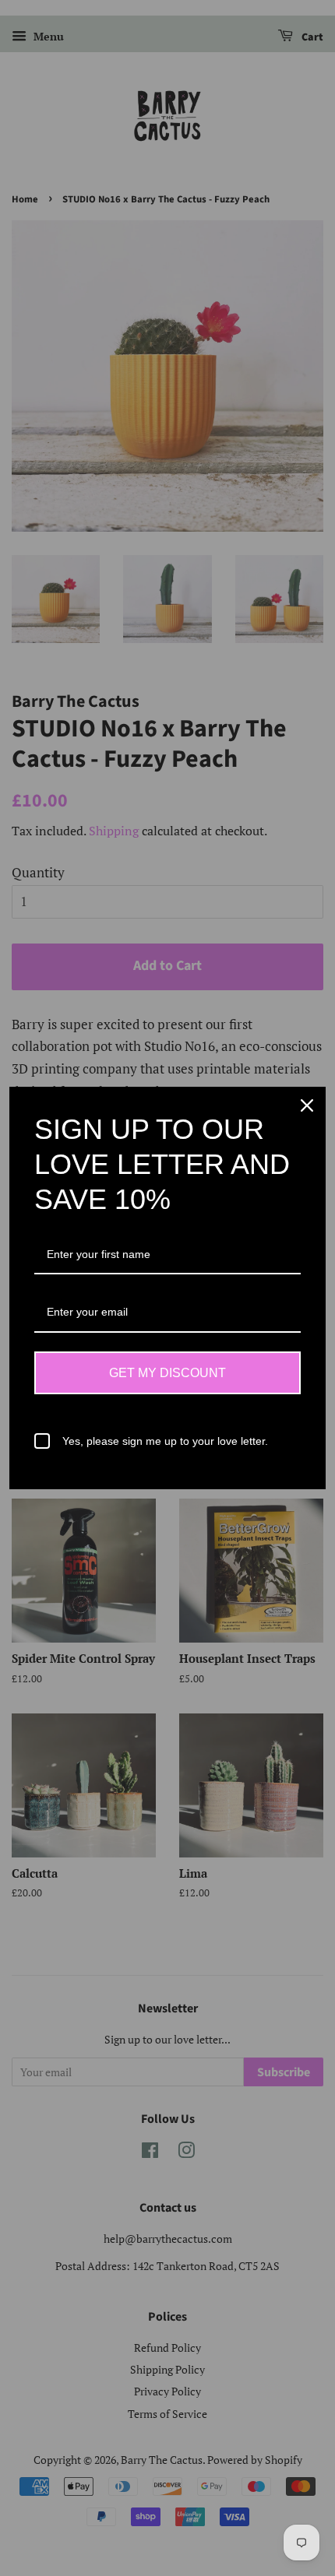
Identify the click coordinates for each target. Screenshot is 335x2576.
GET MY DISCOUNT (167, 1373)
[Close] (307, 1105)
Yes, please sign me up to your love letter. (165, 1441)
